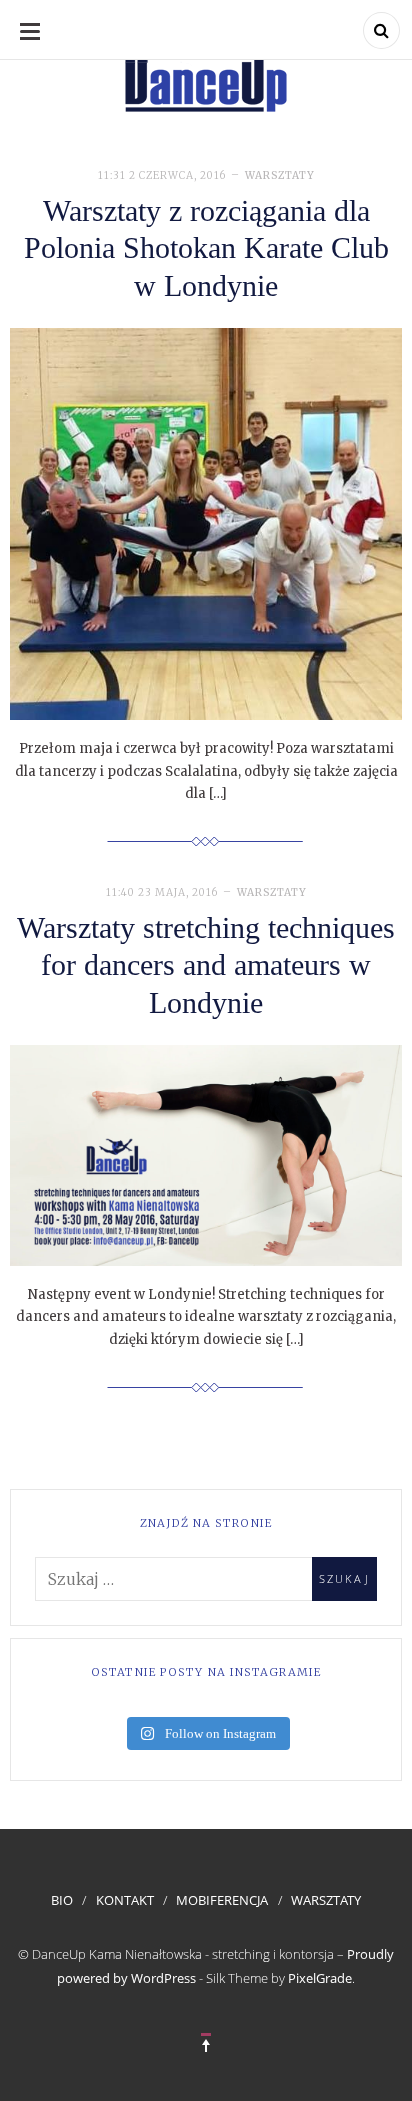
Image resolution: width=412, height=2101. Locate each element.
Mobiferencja (222, 1900)
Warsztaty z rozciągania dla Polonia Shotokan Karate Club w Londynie (206, 248)
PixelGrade (320, 1978)
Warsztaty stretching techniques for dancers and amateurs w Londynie (206, 965)
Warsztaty (280, 175)
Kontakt (125, 1900)
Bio (62, 1900)
